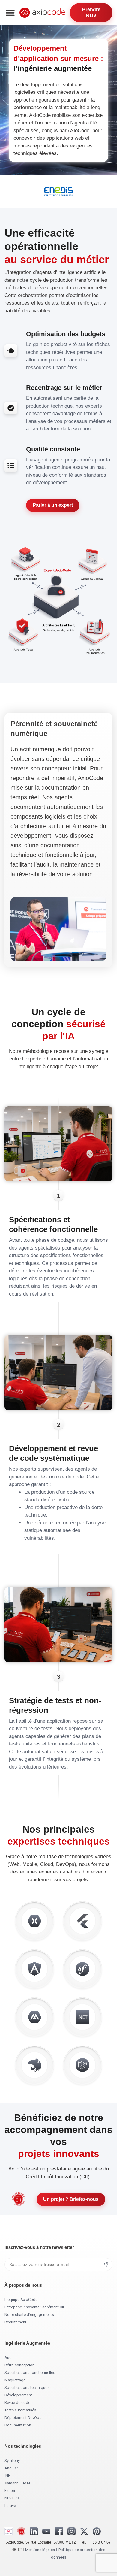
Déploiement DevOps (23, 2418)
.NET (8, 2476)
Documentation (18, 2425)
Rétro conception (19, 2365)
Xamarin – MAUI (19, 2483)
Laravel (11, 2506)
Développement (18, 2395)
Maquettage (15, 2380)
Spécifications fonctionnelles (30, 2372)
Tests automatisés (20, 2410)
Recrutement (15, 2322)
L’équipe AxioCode (21, 2300)
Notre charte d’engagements (29, 2315)
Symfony (12, 2461)
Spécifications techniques (27, 2388)
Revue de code (17, 2403)
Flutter (10, 2491)
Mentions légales (40, 2550)
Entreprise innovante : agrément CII (34, 2307)
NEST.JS (12, 2498)
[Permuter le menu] (10, 13)
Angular (11, 2468)
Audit (9, 2357)
